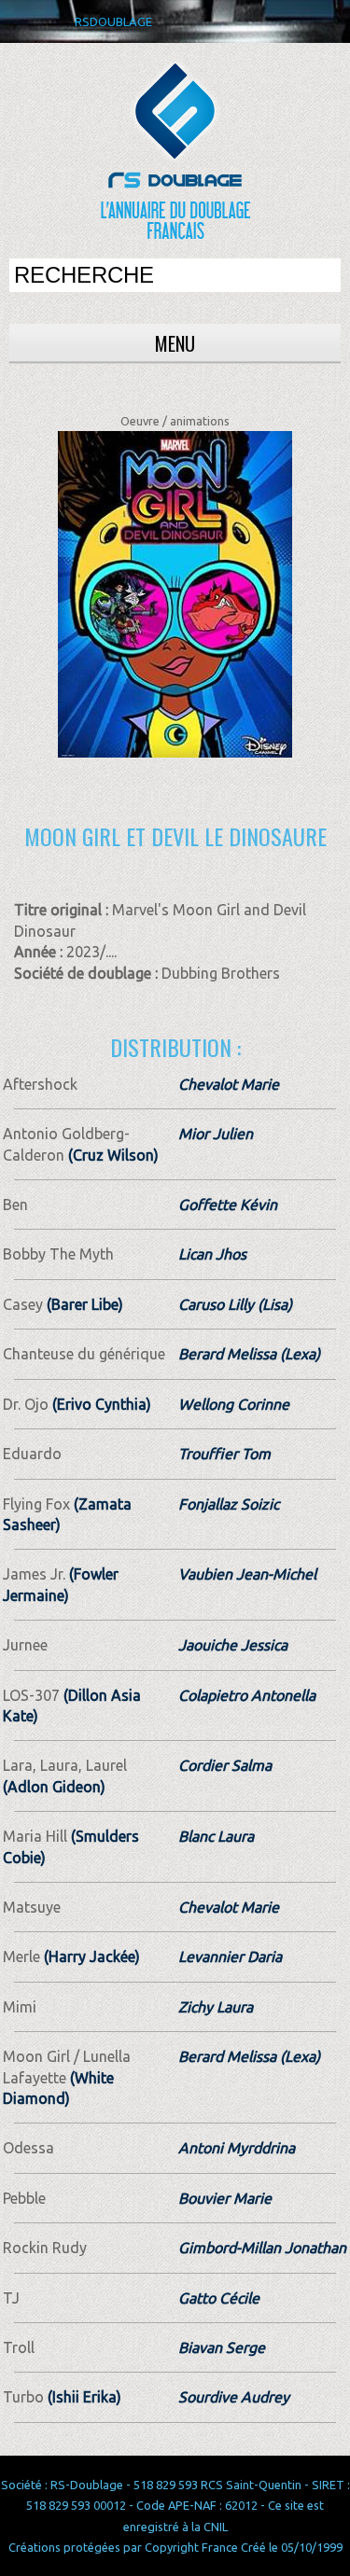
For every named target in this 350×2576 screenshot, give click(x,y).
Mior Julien (216, 1134)
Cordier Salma (225, 1765)
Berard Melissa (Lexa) (249, 1354)
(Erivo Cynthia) (100, 1404)
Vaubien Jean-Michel (247, 1574)
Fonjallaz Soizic (229, 1504)
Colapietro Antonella (247, 1695)
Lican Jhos (212, 1254)
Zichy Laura (216, 2007)
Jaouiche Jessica (233, 1645)
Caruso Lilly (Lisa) (235, 1304)
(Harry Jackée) (90, 1956)
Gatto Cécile (219, 2298)
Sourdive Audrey (234, 2397)
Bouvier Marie (225, 2198)
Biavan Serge (222, 2347)
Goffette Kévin (228, 1204)
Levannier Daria (230, 1956)
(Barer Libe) (83, 1304)
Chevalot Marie (229, 1084)
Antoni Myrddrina (237, 2148)
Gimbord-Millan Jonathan (262, 2248)
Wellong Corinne (234, 1404)
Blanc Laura (216, 1836)
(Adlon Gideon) (54, 1787)
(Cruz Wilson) (112, 1155)
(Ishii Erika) (83, 2397)
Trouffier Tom (224, 1454)
